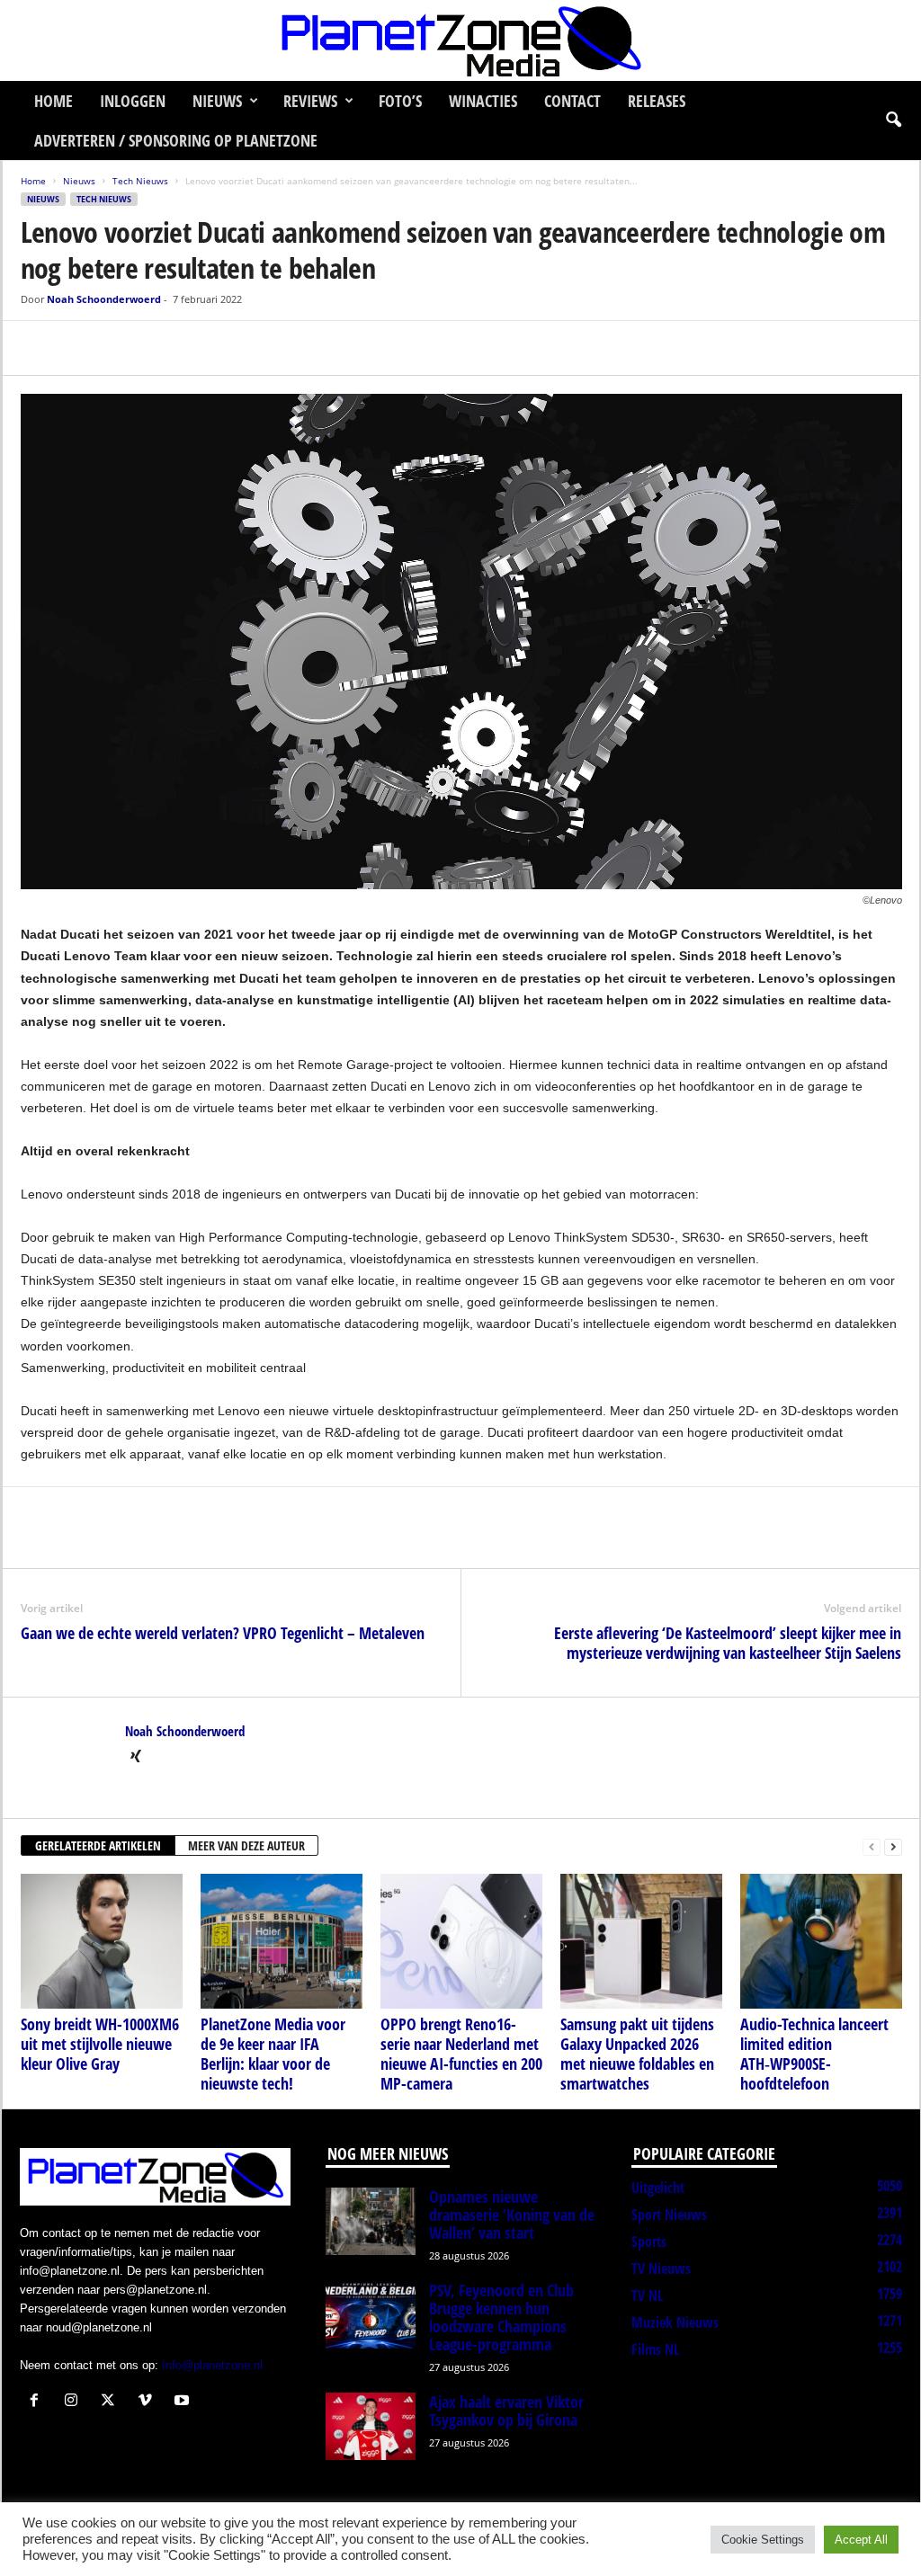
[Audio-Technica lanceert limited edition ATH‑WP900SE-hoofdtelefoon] (821, 1941)
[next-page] (893, 1846)
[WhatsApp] (121, 348)
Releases (657, 101)
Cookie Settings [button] (763, 2540)
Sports (649, 2242)
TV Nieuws (661, 2268)
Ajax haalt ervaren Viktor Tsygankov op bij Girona (506, 2411)
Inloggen (133, 101)
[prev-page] (872, 1846)
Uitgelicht (658, 2188)
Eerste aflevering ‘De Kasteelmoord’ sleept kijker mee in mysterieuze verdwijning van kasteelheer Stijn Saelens (728, 1643)
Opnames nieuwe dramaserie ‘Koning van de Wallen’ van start (512, 2215)
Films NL (655, 2349)
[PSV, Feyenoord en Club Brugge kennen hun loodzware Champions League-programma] (371, 2315)
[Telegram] (163, 348)
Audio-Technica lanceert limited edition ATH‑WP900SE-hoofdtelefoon (814, 2054)
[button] (893, 120)
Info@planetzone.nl (212, 2365)
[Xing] (136, 1758)
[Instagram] (75, 2402)
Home (54, 101)
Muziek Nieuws (675, 2322)
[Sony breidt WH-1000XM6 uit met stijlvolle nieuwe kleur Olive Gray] (102, 1941)
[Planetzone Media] (460, 40)
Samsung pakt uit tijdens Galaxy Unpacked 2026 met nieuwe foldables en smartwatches (637, 2054)
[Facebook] (39, 348)
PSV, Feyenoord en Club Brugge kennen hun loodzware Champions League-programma (501, 2317)
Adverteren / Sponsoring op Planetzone (176, 140)
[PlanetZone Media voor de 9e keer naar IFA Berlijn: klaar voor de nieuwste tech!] (282, 1941)
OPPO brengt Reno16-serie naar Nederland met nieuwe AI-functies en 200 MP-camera (461, 2054)
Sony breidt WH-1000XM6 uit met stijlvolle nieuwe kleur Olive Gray (100, 2044)
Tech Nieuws (140, 181)
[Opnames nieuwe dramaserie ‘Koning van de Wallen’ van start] (371, 2221)
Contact (572, 101)
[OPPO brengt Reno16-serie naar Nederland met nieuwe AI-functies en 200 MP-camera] (461, 1941)
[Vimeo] (149, 2402)
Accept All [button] (861, 2540)
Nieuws (217, 101)
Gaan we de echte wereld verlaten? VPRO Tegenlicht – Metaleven (223, 1633)
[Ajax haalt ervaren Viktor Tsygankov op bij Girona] (371, 2426)
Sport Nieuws (669, 2215)
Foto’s (400, 101)
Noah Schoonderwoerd (104, 299)
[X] (80, 348)
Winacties (483, 101)
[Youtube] (184, 2402)
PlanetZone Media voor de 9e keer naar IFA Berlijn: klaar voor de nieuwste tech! (273, 2054)
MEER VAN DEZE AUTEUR (246, 1845)
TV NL (647, 2295)
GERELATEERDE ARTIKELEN (98, 1845)
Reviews (310, 101)
